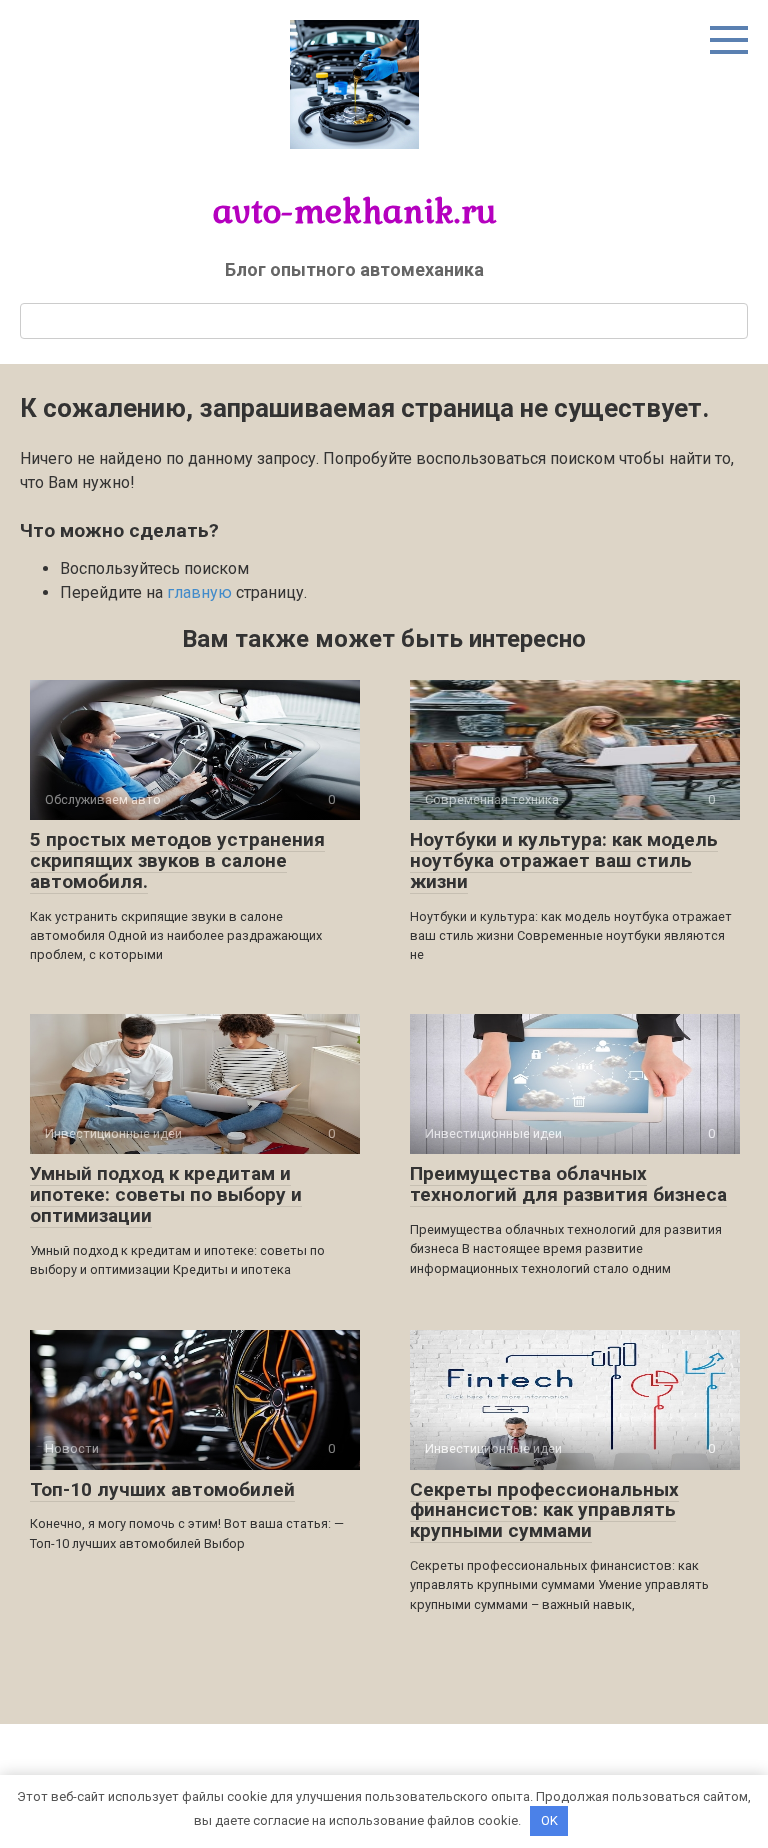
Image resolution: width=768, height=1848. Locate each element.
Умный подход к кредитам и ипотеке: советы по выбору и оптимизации (166, 1194)
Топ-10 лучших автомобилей (162, 1489)
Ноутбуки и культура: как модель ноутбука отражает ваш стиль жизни (564, 860)
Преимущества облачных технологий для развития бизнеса (568, 1184)
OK (549, 1820)
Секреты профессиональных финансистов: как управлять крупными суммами (544, 1510)
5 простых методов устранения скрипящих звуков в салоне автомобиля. (177, 860)
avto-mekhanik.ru (355, 210)
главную (199, 592)
